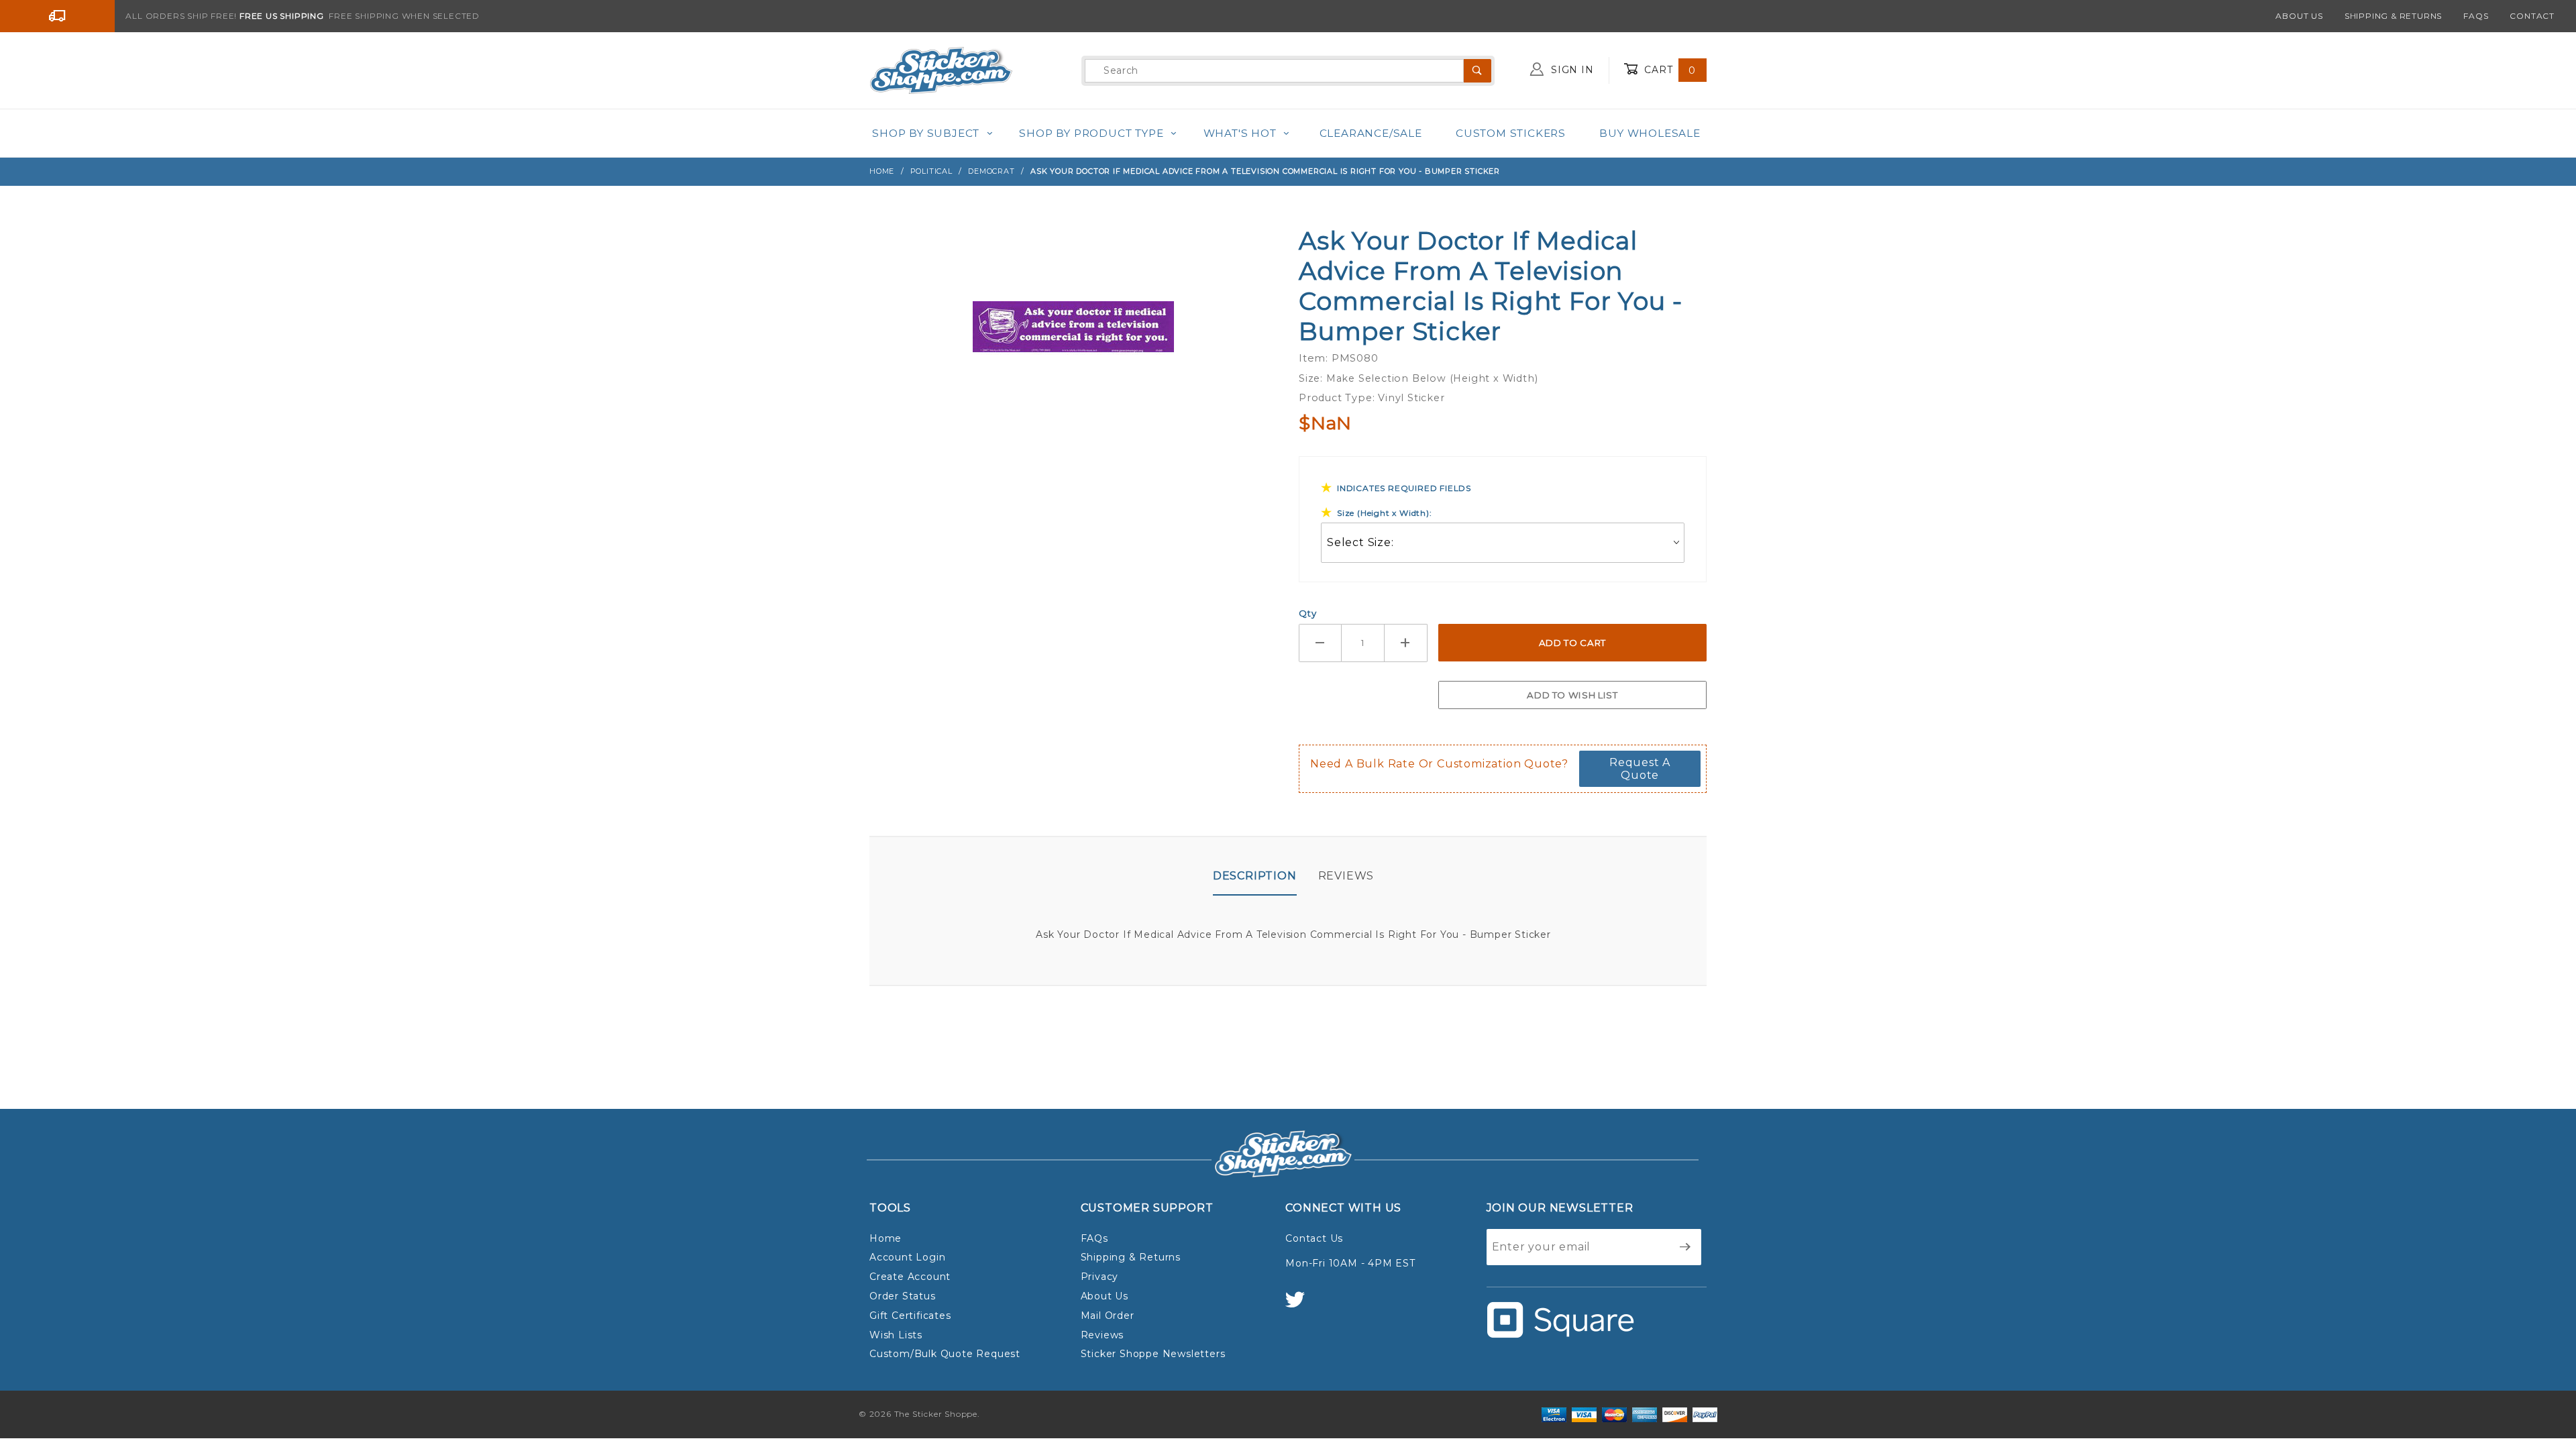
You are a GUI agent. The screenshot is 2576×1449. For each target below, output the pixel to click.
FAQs (2476, 16)
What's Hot (1240, 133)
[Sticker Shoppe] (941, 70)
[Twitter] (1301, 1306)
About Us (2299, 16)
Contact (2532, 16)
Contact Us (1314, 1238)
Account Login (907, 1257)
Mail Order (1108, 1316)
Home (885, 1238)
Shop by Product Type (1091, 133)
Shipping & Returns (2393, 16)
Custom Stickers (1511, 133)
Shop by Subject (926, 133)
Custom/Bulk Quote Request (945, 1354)
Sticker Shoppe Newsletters (1153, 1354)
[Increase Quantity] (1406, 643)
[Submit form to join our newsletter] (1685, 1247)
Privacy (1100, 1277)
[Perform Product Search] (1478, 71)
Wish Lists (896, 1335)
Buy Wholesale (1650, 133)
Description (1255, 876)
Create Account (910, 1277)
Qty (1307, 613)
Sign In (1570, 70)
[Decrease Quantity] (1320, 643)
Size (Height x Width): (1385, 513)
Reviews (1346, 876)
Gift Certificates (910, 1316)
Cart (1668, 70)
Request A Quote (1640, 769)
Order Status (903, 1296)
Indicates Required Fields (1404, 488)
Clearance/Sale (1371, 133)
